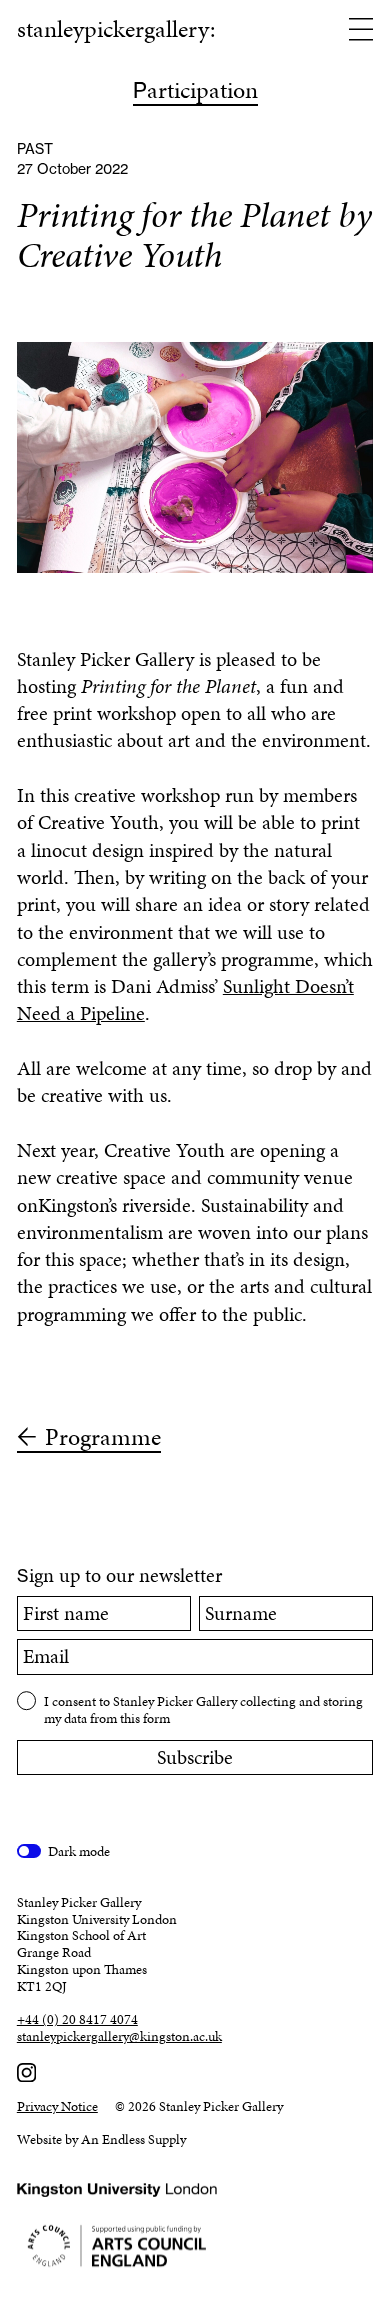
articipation (195, 92)
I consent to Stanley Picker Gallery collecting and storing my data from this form (203, 1709)
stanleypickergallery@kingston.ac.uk (119, 2037)
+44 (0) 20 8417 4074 (77, 2020)
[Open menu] (361, 31)
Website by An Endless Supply (101, 2139)
